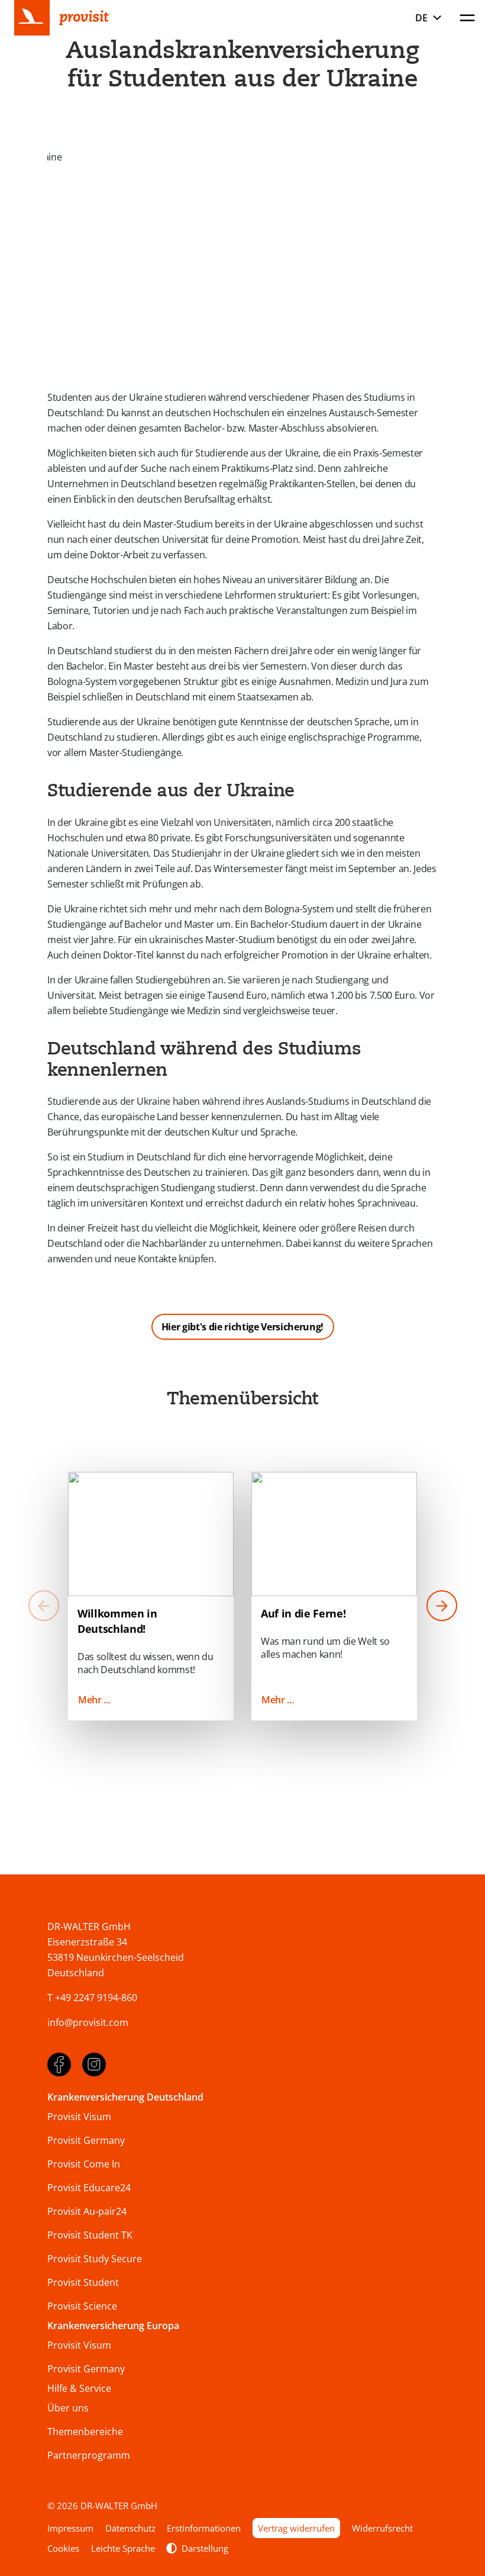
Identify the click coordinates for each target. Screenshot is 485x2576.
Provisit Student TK (90, 2235)
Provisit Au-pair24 (87, 2211)
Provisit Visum (79, 2117)
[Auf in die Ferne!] (334, 1534)
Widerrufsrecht (382, 2528)
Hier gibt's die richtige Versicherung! (242, 1327)
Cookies (63, 2548)
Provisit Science (82, 2306)
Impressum (70, 2528)
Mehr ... (94, 1700)
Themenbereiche (85, 2432)
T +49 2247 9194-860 (92, 1998)
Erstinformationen (204, 2528)
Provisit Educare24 (89, 2188)
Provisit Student (83, 2282)
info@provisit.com (88, 2022)
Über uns (68, 2408)
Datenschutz (130, 2528)
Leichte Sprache (123, 2548)
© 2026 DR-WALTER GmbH (102, 2506)
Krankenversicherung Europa (113, 2326)
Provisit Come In (84, 2164)
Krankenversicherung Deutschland (125, 2097)
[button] (442, 1607)
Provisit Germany (86, 2140)
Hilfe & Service (79, 2388)
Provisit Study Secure (95, 2259)
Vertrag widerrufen (296, 2528)
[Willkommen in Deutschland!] (151, 1534)
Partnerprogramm (89, 2455)
